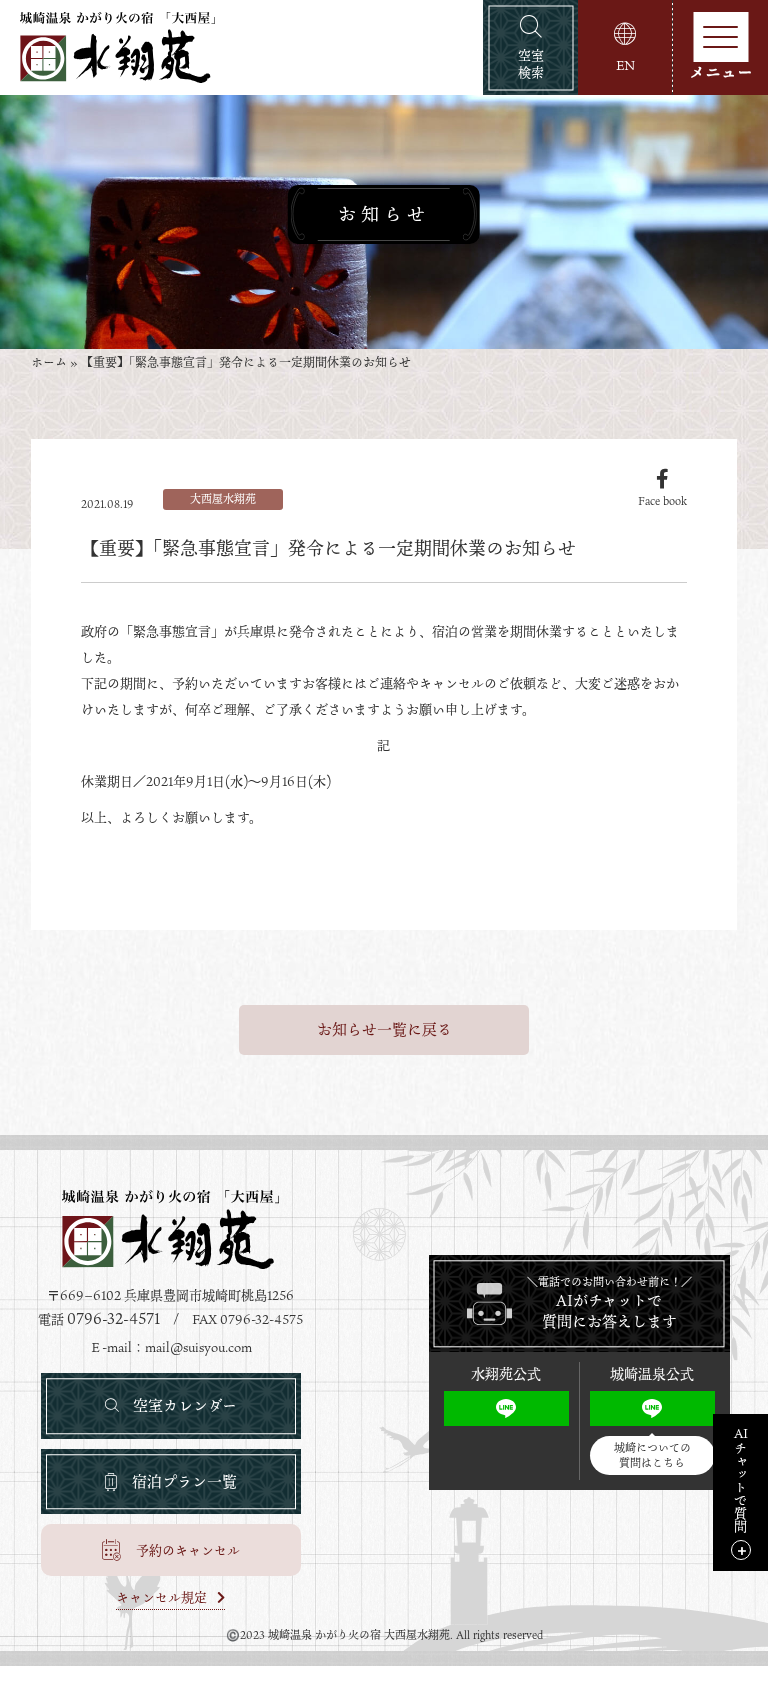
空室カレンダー (185, 1405)
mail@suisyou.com (198, 1347)
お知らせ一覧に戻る (384, 1029)
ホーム (49, 363)
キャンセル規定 (161, 1599)
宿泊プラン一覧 (184, 1481)
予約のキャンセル (188, 1550)
